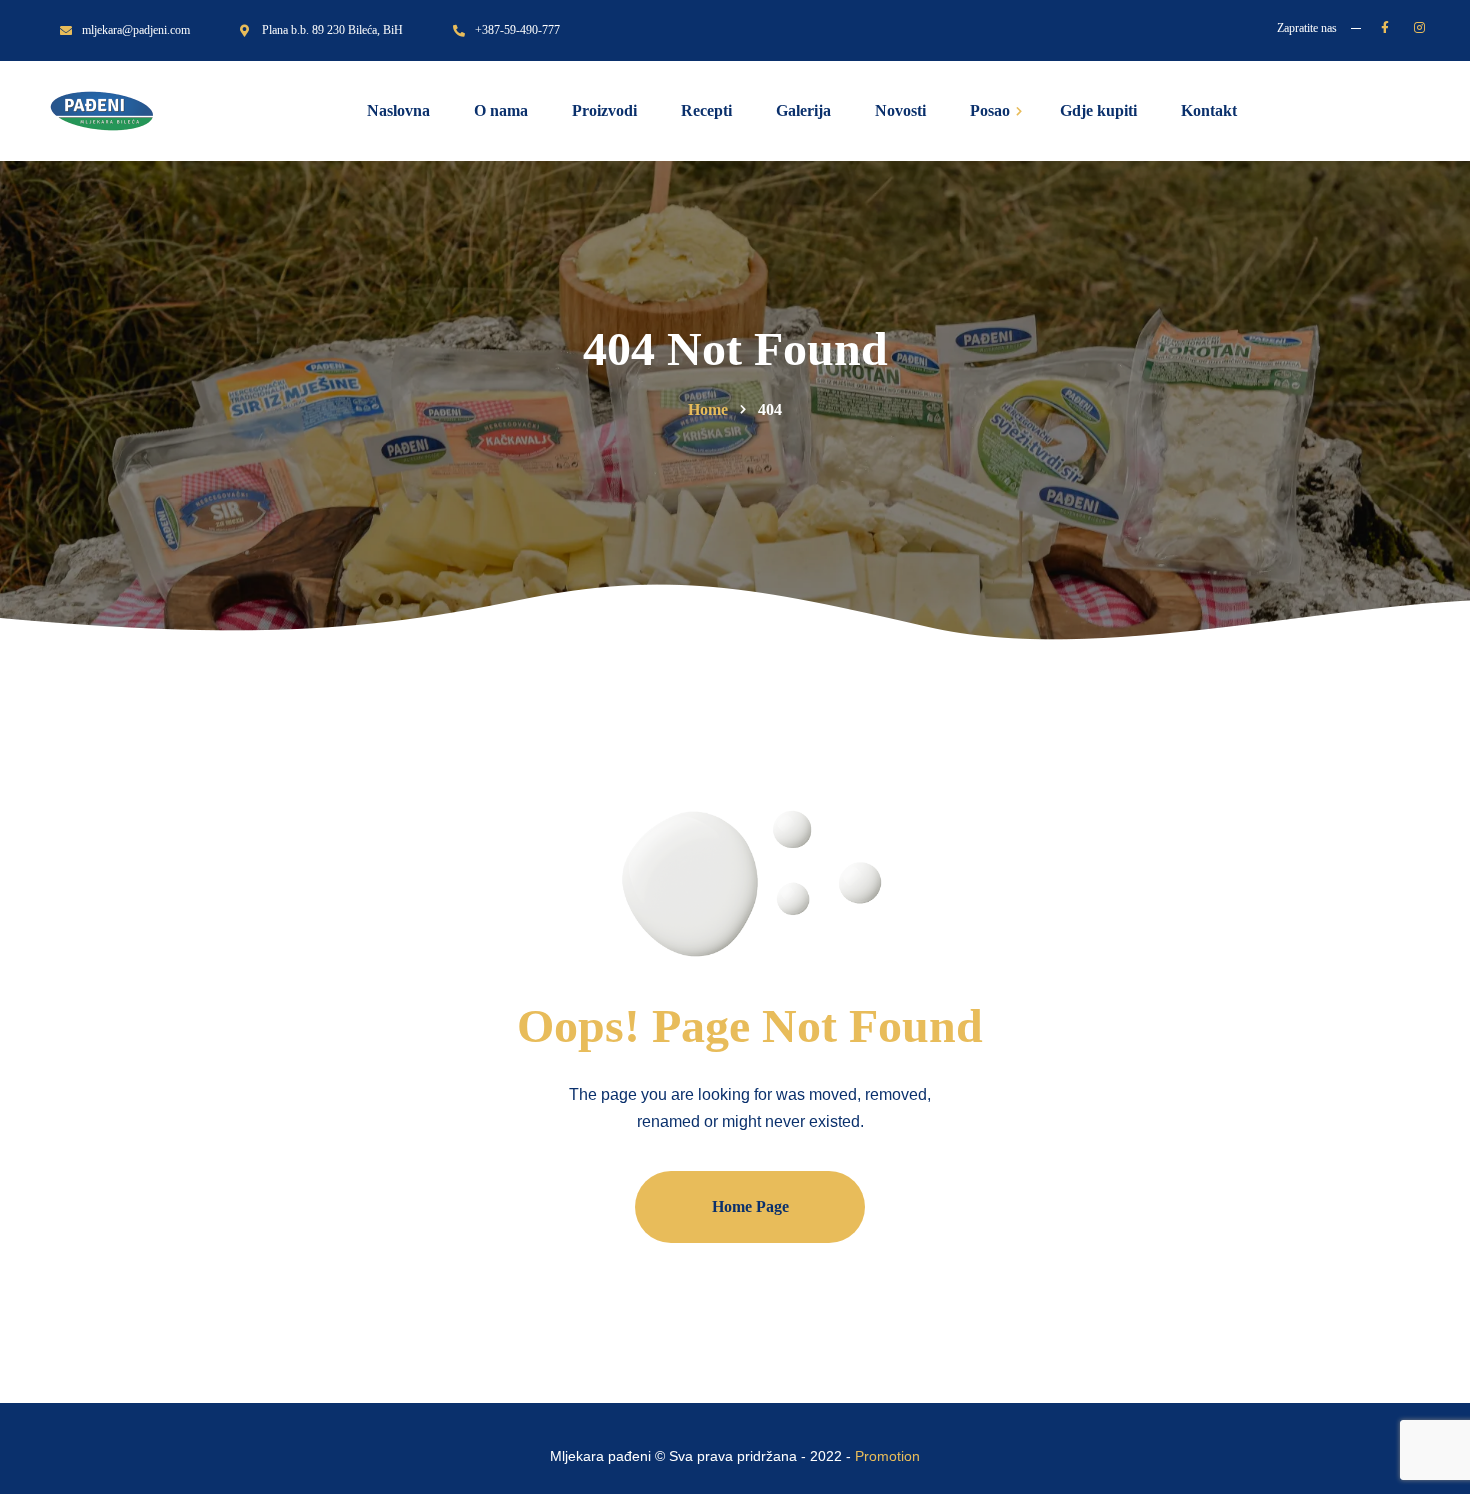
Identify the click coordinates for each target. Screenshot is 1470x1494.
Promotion (887, 1456)
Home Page (750, 1206)
